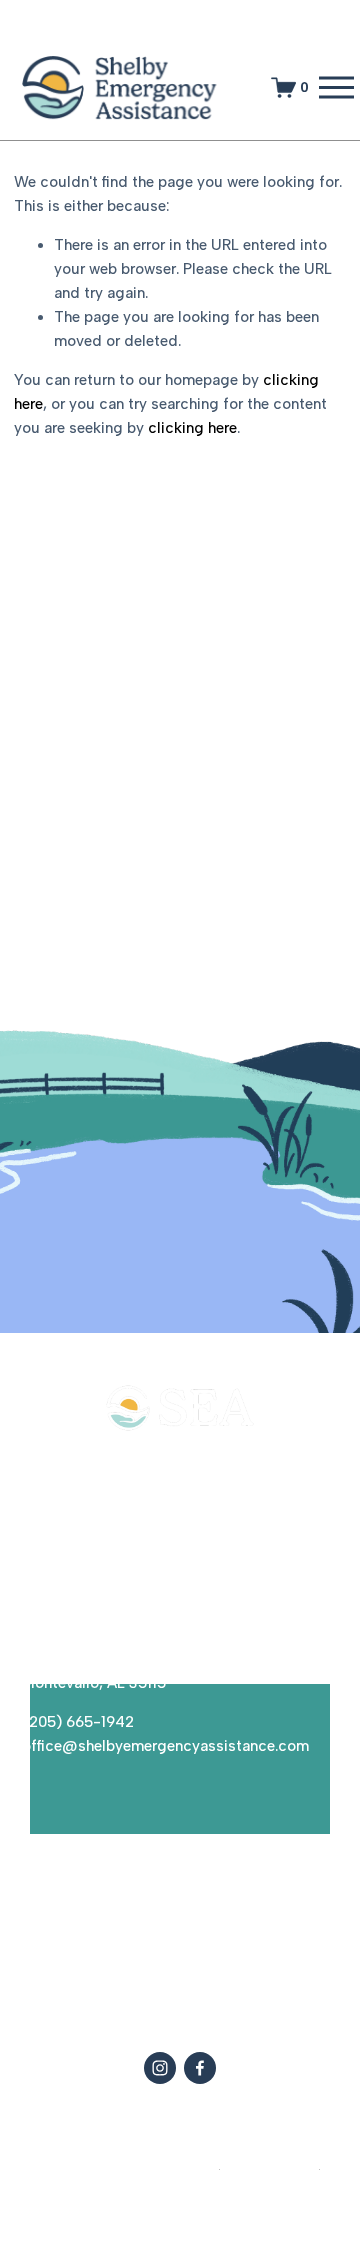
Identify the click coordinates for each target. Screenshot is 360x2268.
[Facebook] (200, 2068)
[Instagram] (160, 2068)
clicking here (192, 428)
